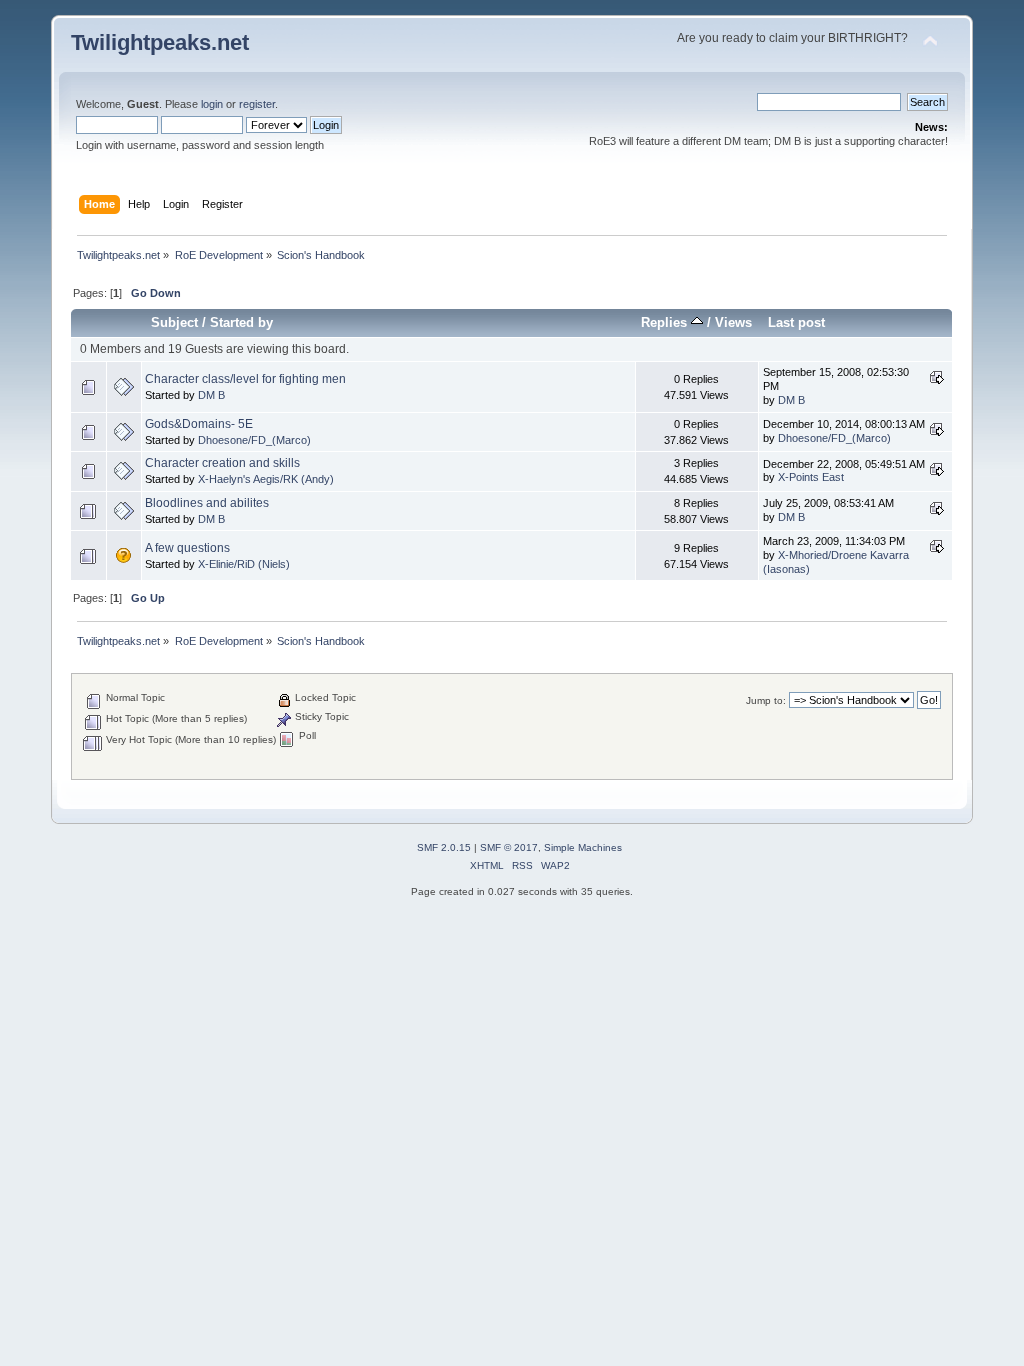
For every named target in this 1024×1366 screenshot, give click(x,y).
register (257, 104)
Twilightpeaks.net (160, 42)
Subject (174, 322)
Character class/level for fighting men (245, 379)
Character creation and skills (222, 463)
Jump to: (766, 700)
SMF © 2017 (509, 847)
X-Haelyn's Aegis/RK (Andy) (266, 479)
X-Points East (811, 477)
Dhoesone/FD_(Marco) (254, 440)
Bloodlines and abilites (207, 503)
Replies (666, 322)
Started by (241, 322)
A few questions (187, 548)
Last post (796, 322)
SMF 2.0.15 (444, 847)
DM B (211, 395)
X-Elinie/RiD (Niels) (244, 564)
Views (733, 322)
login (212, 104)
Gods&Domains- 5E (199, 424)
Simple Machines (583, 847)
